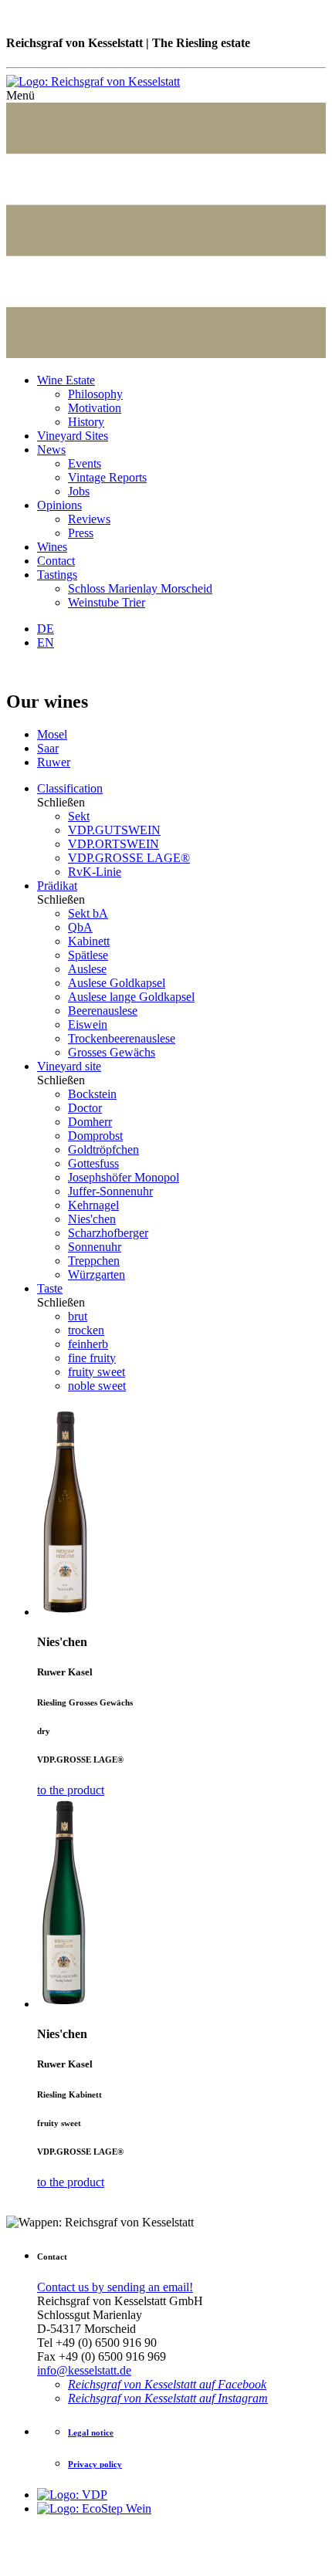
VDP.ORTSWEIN (113, 844)
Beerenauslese (103, 1011)
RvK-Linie (95, 872)
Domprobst (95, 1136)
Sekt (79, 816)
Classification (70, 788)
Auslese (87, 969)
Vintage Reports (107, 477)
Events (85, 463)
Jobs (79, 491)
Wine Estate (66, 380)
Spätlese (88, 955)
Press (81, 533)
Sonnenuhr (95, 1247)
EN (46, 642)
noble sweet (97, 1386)
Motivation (95, 408)
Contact (56, 561)
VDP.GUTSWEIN (114, 830)
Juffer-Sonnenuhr (110, 1191)
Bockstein (92, 1094)
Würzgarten (97, 1274)
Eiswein (88, 1024)
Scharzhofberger (108, 1233)
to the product (71, 1790)
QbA (80, 927)
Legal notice (91, 2432)
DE (46, 629)
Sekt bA (88, 913)
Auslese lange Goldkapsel (131, 997)
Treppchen (94, 1261)
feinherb (88, 1344)
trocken (86, 1330)
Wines (52, 547)
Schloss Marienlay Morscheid (140, 588)
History (86, 422)
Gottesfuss (93, 1163)
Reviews (89, 519)
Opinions (59, 505)
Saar (48, 748)
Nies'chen (92, 1219)
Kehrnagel (93, 1205)
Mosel (52, 734)
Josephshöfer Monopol (124, 1177)
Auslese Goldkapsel (117, 983)
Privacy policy (95, 2464)
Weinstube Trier (107, 602)
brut (78, 1316)
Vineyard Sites (73, 436)
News (51, 450)
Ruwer (54, 762)
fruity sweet (97, 1372)
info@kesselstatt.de (84, 2370)
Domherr (90, 1122)
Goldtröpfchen (103, 1149)
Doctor (85, 1108)
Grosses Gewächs (112, 1052)
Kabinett (89, 941)
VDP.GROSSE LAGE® (129, 858)
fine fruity (92, 1358)
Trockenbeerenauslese (122, 1038)
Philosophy (95, 394)
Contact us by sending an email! (115, 2287)
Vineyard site (69, 1066)
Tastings (57, 575)
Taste (50, 1288)
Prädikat (57, 886)
